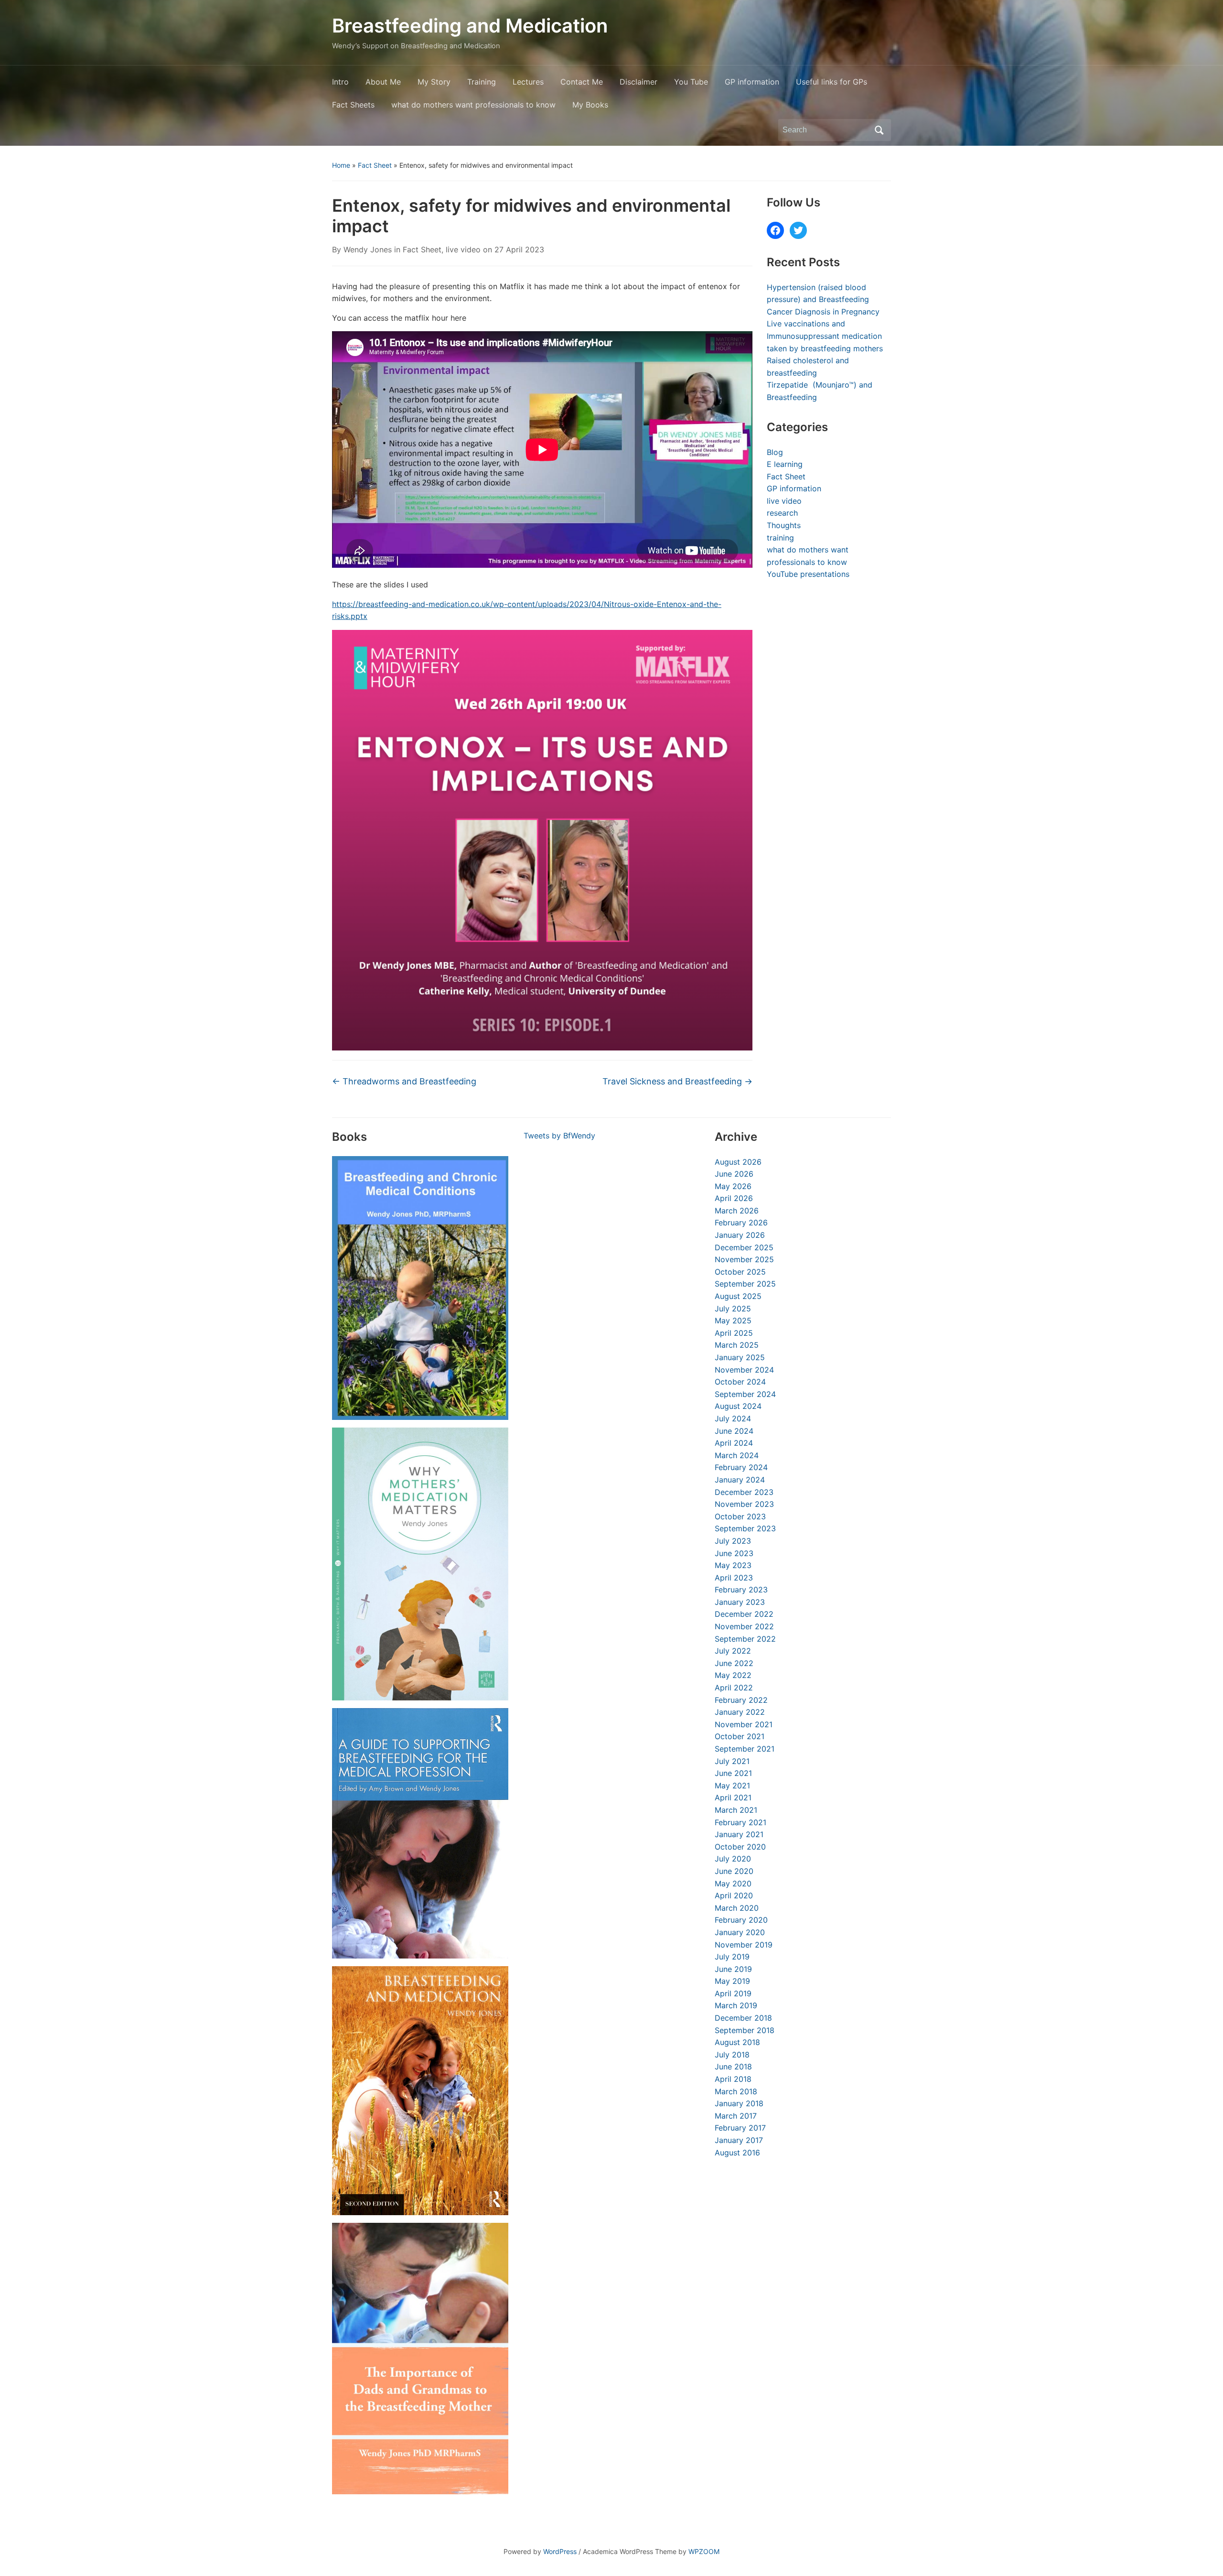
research (782, 513)
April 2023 (734, 1578)
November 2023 (744, 1504)
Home (341, 165)
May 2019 (732, 1981)
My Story (434, 82)
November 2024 (744, 1370)
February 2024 (741, 1467)
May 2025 (733, 1320)
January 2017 (739, 2140)
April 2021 (733, 1797)
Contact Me (582, 82)
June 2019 (733, 1969)
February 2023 (741, 1590)
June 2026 (734, 1174)
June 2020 (734, 1871)
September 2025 (745, 1284)
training (780, 538)
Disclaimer (638, 82)
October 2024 (740, 1382)
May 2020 (733, 1883)
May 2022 (733, 1675)
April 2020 (734, 1895)
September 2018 (745, 2030)
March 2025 (737, 1345)
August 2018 (737, 2042)
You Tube (691, 82)
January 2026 (740, 1235)
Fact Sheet (375, 165)
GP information (752, 82)
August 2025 (738, 1296)
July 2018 (732, 2055)
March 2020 (737, 1908)
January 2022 (740, 1712)
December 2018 (743, 2018)
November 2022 (744, 1626)
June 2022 (734, 1663)
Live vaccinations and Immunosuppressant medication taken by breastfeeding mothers (825, 336)
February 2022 (741, 1700)
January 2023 (740, 1602)
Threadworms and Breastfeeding (404, 1081)
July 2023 (733, 1541)
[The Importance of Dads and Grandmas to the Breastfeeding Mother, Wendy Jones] (420, 2358)
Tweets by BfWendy (559, 1136)
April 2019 (733, 1993)
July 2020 (733, 1859)
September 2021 (745, 1749)
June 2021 (733, 1773)
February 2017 (740, 2128)
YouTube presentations (808, 574)
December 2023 (744, 1492)
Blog (775, 452)
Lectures (528, 82)
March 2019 (736, 2005)
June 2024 (734, 1431)
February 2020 (741, 1920)
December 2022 (744, 1614)
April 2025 (734, 1333)
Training (482, 82)
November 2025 (744, 1259)
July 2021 (732, 1761)
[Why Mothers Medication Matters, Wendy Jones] (420, 1564)
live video (463, 249)
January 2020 (740, 1932)
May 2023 (733, 1565)
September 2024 (745, 1394)
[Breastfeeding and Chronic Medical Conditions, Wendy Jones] (420, 1288)
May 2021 (732, 1786)
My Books (590, 105)
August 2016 (737, 2153)
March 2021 (736, 1810)
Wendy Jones (368, 249)
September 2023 (745, 1528)
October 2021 (740, 1736)
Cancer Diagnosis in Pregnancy (823, 312)
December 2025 (744, 1247)
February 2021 (740, 1822)
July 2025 (733, 1309)
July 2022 (733, 1651)
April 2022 (734, 1688)
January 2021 (739, 1834)
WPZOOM (704, 2551)
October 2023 (740, 1516)
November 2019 (744, 1945)
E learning (785, 464)
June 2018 (733, 2067)
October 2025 (740, 1272)
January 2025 (740, 1357)
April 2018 (733, 2079)
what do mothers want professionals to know (473, 105)
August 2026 (738, 1162)
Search (879, 130)
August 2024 (738, 1406)
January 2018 (739, 2103)
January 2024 (740, 1480)
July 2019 (732, 1957)
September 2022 (745, 1639)
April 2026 (734, 1198)
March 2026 (737, 1211)
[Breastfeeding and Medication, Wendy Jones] (420, 2091)
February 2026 (741, 1223)
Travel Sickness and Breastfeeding (677, 1081)
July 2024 (733, 1418)
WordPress (560, 2551)
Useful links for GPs (831, 82)
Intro (340, 82)
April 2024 (734, 1443)
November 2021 (744, 1724)
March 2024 (737, 1455)
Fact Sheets (353, 105)
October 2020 (740, 1847)
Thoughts (784, 525)
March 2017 (736, 2116)
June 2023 (734, 1553)
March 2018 (736, 2091)
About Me (383, 82)
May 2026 (733, 1186)
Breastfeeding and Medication (470, 26)
